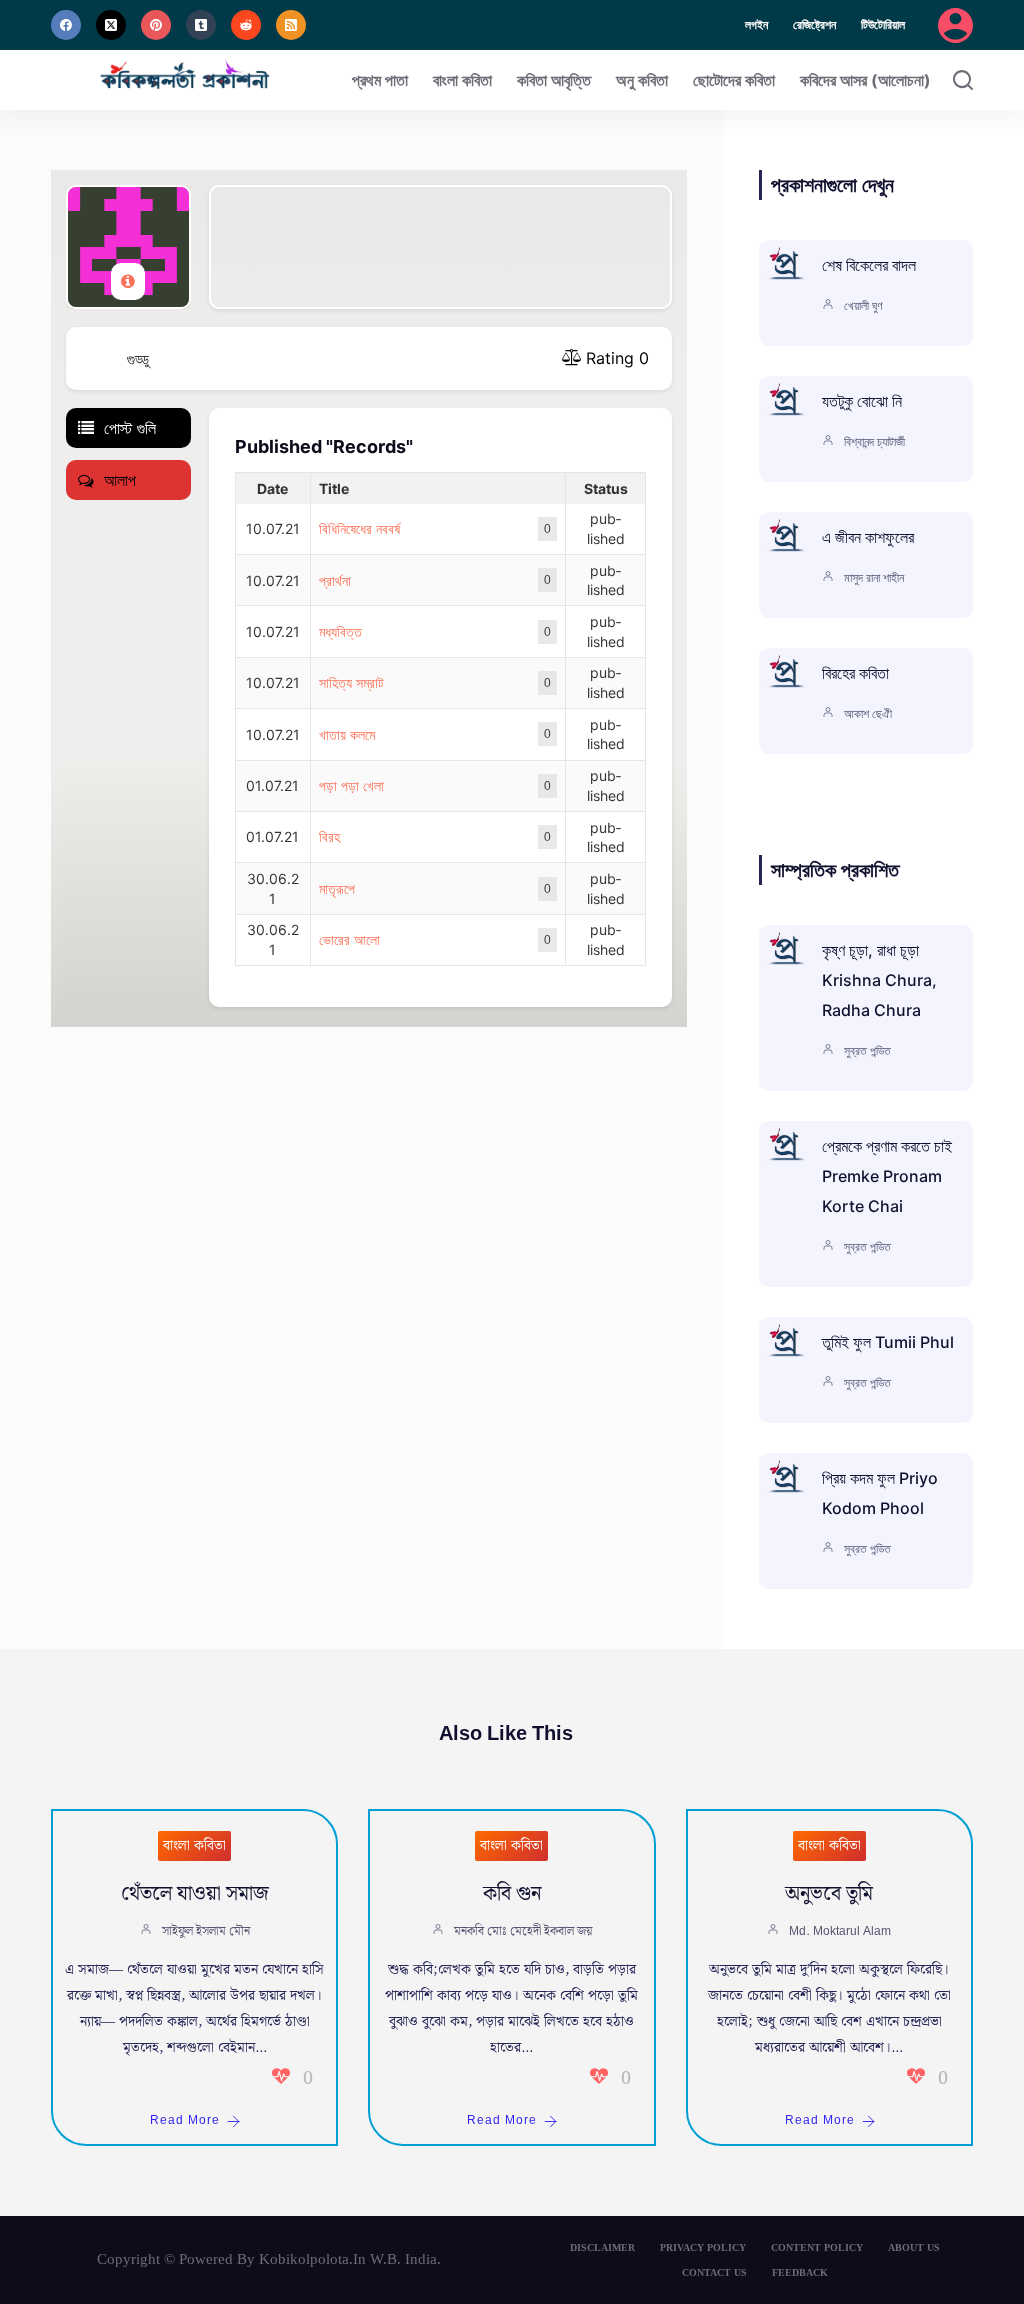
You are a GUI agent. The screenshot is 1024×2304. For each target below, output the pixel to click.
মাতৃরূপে (337, 888)
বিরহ (329, 836)
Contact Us (714, 2272)
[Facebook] (66, 25)
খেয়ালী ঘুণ (863, 305)
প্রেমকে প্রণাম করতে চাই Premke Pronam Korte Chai (887, 1176)
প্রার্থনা (335, 580)
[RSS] (291, 25)
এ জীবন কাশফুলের (868, 537)
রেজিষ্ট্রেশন (814, 24)
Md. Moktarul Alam (840, 1931)
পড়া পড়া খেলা (351, 785)
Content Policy (817, 2247)
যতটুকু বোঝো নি (862, 401)
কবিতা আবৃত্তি (554, 80)
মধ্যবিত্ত (340, 631)
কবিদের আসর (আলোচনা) (865, 80)
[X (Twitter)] (111, 25)
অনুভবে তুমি (829, 1894)
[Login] (955, 25)
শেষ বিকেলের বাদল (869, 265)
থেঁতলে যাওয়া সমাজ (195, 1894)
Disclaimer (602, 2247)
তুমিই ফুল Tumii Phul (888, 1342)
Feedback (800, 2272)
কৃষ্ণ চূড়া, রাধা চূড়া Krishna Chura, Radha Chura (879, 980)
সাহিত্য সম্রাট (351, 682)
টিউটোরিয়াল (883, 24)
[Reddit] (246, 25)
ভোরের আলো (349, 939)
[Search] (963, 80)
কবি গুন (512, 1894)
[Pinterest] (156, 25)
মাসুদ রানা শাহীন (874, 577)
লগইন (756, 24)
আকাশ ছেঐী (868, 713)
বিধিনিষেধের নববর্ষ (359, 528)
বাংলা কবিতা (462, 80)
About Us (914, 2247)
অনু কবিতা (642, 80)
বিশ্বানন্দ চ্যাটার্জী (874, 441)
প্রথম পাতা (380, 80)
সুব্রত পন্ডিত (867, 1050)
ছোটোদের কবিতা (734, 80)
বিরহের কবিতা (855, 673)
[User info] (128, 281)
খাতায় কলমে (347, 734)
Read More (185, 2120)
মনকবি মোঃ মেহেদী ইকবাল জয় (523, 1931)
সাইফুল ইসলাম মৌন (206, 1931)
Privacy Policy (703, 2247)
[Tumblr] (201, 25)
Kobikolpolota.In (312, 2259)
